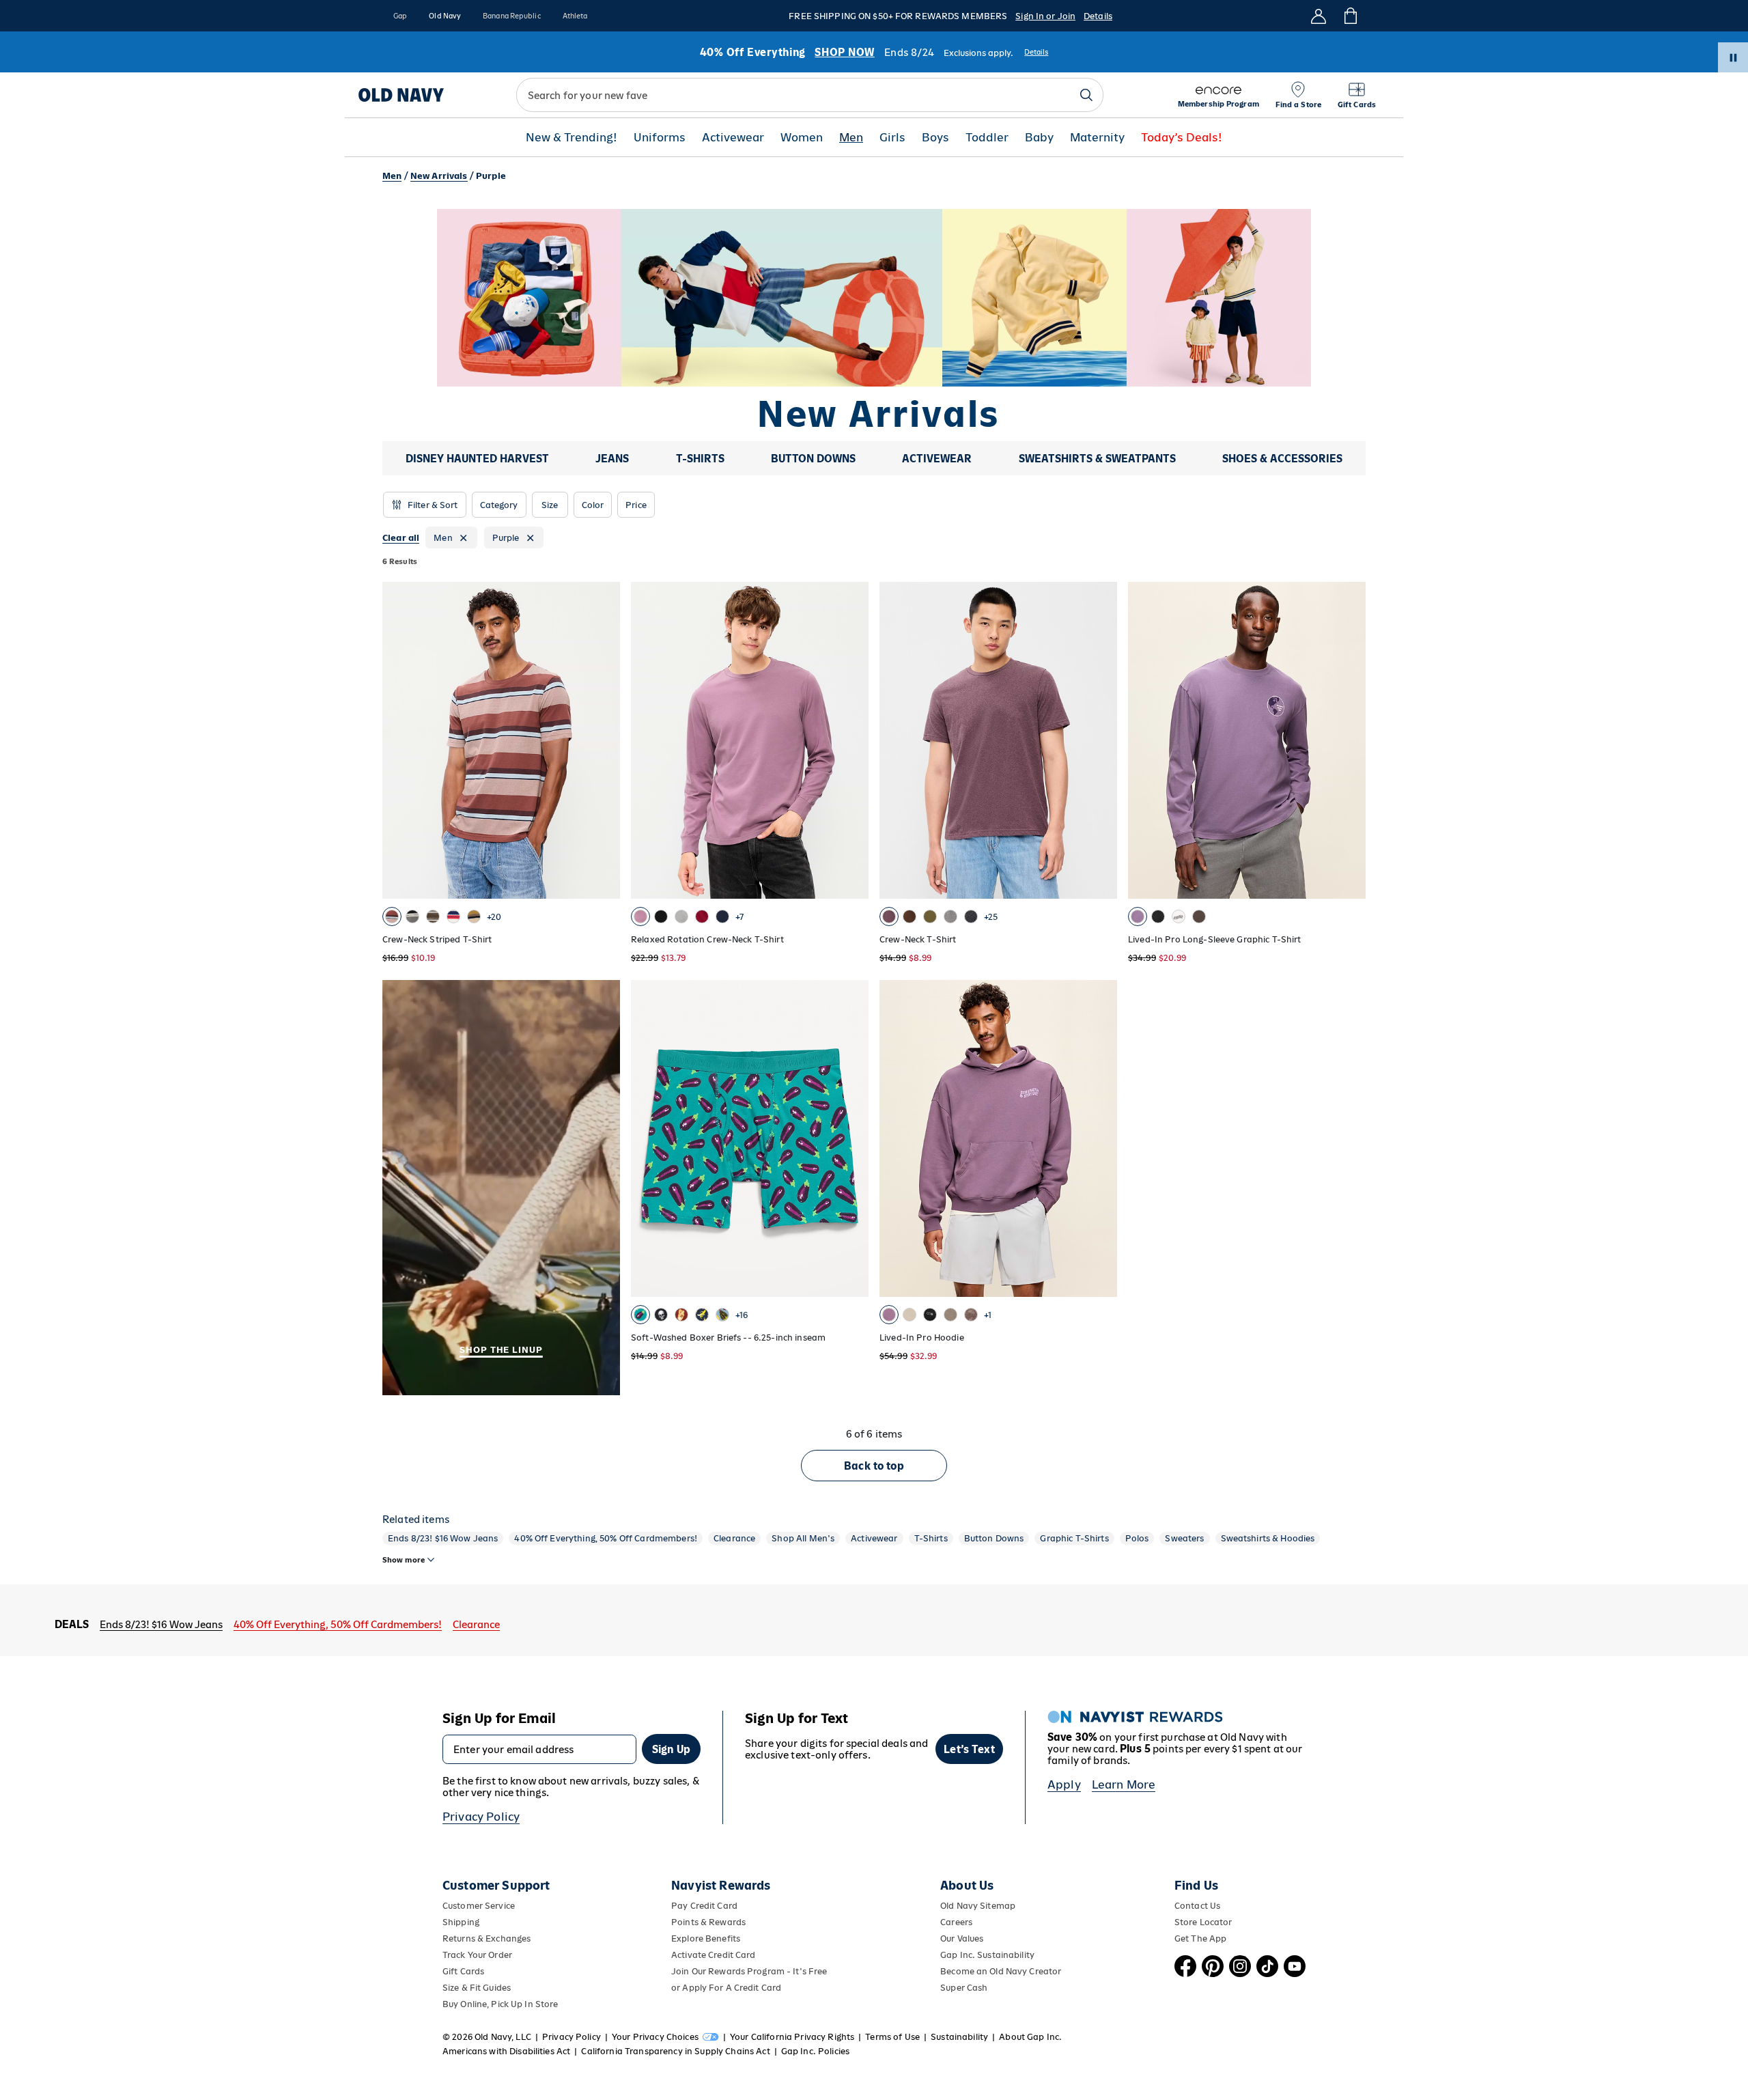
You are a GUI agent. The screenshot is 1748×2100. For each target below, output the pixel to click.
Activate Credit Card (713, 1955)
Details (1098, 16)
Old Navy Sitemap (978, 1906)
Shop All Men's (803, 1538)
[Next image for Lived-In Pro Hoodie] (1101, 1138)
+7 (739, 917)
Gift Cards (463, 1971)
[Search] (1086, 95)
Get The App (1200, 1938)
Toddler (987, 138)
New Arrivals (439, 176)
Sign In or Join (1045, 16)
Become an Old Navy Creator (1001, 1971)
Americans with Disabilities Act (506, 2051)
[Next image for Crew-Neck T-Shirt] (1101, 740)
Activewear (733, 138)
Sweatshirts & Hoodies (1268, 1538)
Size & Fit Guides (477, 1988)
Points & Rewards (708, 1922)
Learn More (1124, 1784)
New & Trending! (572, 138)
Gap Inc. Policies (815, 2051)
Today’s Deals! (1182, 138)
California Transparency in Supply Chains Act (675, 2051)
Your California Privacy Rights (792, 2037)
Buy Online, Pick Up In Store (500, 2004)
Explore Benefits (706, 1938)
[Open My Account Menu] (1319, 16)
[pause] (1733, 57)
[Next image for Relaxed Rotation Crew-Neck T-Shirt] (852, 740)
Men (851, 138)
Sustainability (959, 2037)
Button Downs (994, 1538)
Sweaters (1184, 1538)
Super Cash (964, 1988)
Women (802, 138)
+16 (742, 1315)
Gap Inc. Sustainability (987, 1955)
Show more (404, 1560)
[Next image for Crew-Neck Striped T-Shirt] (604, 740)
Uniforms (660, 138)
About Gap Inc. (1030, 2037)
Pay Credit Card (704, 1906)
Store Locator (1203, 1922)
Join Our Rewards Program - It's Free (749, 1971)
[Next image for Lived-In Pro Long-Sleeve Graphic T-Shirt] (1349, 740)
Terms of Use (892, 2037)
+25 (991, 917)
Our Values (962, 1938)
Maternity (1097, 138)
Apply (1064, 1784)
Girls (892, 138)
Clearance (734, 1538)
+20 (494, 917)
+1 (988, 1315)
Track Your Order (477, 1955)
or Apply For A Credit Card (726, 1988)
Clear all (401, 538)
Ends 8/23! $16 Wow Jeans (443, 1538)
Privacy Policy (481, 1817)
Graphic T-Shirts (1074, 1538)
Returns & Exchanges (487, 1938)
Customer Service (479, 1906)
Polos (1137, 1538)
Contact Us (1197, 1906)
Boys (935, 138)
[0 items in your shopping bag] (1350, 16)
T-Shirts (931, 1538)
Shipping (461, 1922)
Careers (956, 1922)
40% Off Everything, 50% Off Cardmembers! (606, 1538)
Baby (1039, 138)
